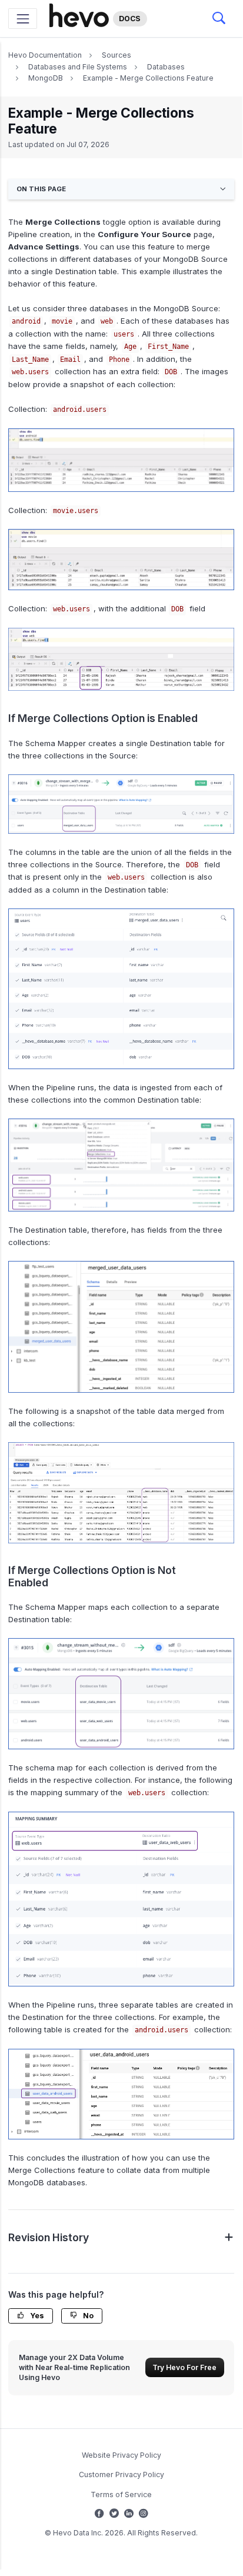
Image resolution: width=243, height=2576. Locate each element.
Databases (166, 67)
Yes (36, 2316)
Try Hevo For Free (184, 2367)
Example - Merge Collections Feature (148, 78)
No (87, 2316)
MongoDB (46, 78)
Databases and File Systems (78, 67)
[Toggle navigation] (23, 19)
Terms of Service (121, 2495)
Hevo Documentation (45, 55)
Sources (116, 55)
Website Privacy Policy (121, 2455)
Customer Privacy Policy (121, 2475)
